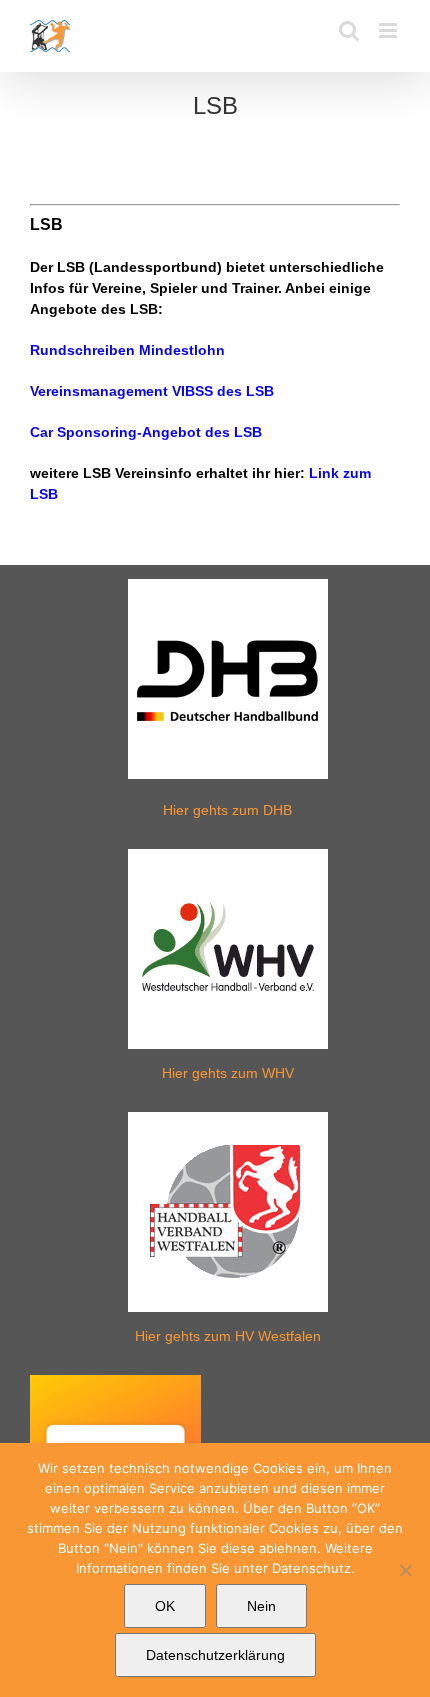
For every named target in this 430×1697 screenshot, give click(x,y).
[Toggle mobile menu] (389, 30)
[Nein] (405, 1570)
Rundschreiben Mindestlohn (127, 350)
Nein (261, 1606)
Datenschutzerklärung (215, 1655)
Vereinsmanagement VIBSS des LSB (152, 391)
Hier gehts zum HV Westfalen (228, 1336)
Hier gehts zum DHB (227, 810)
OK (165, 1606)
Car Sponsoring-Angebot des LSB (146, 432)
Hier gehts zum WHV (228, 1073)
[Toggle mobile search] (349, 30)
